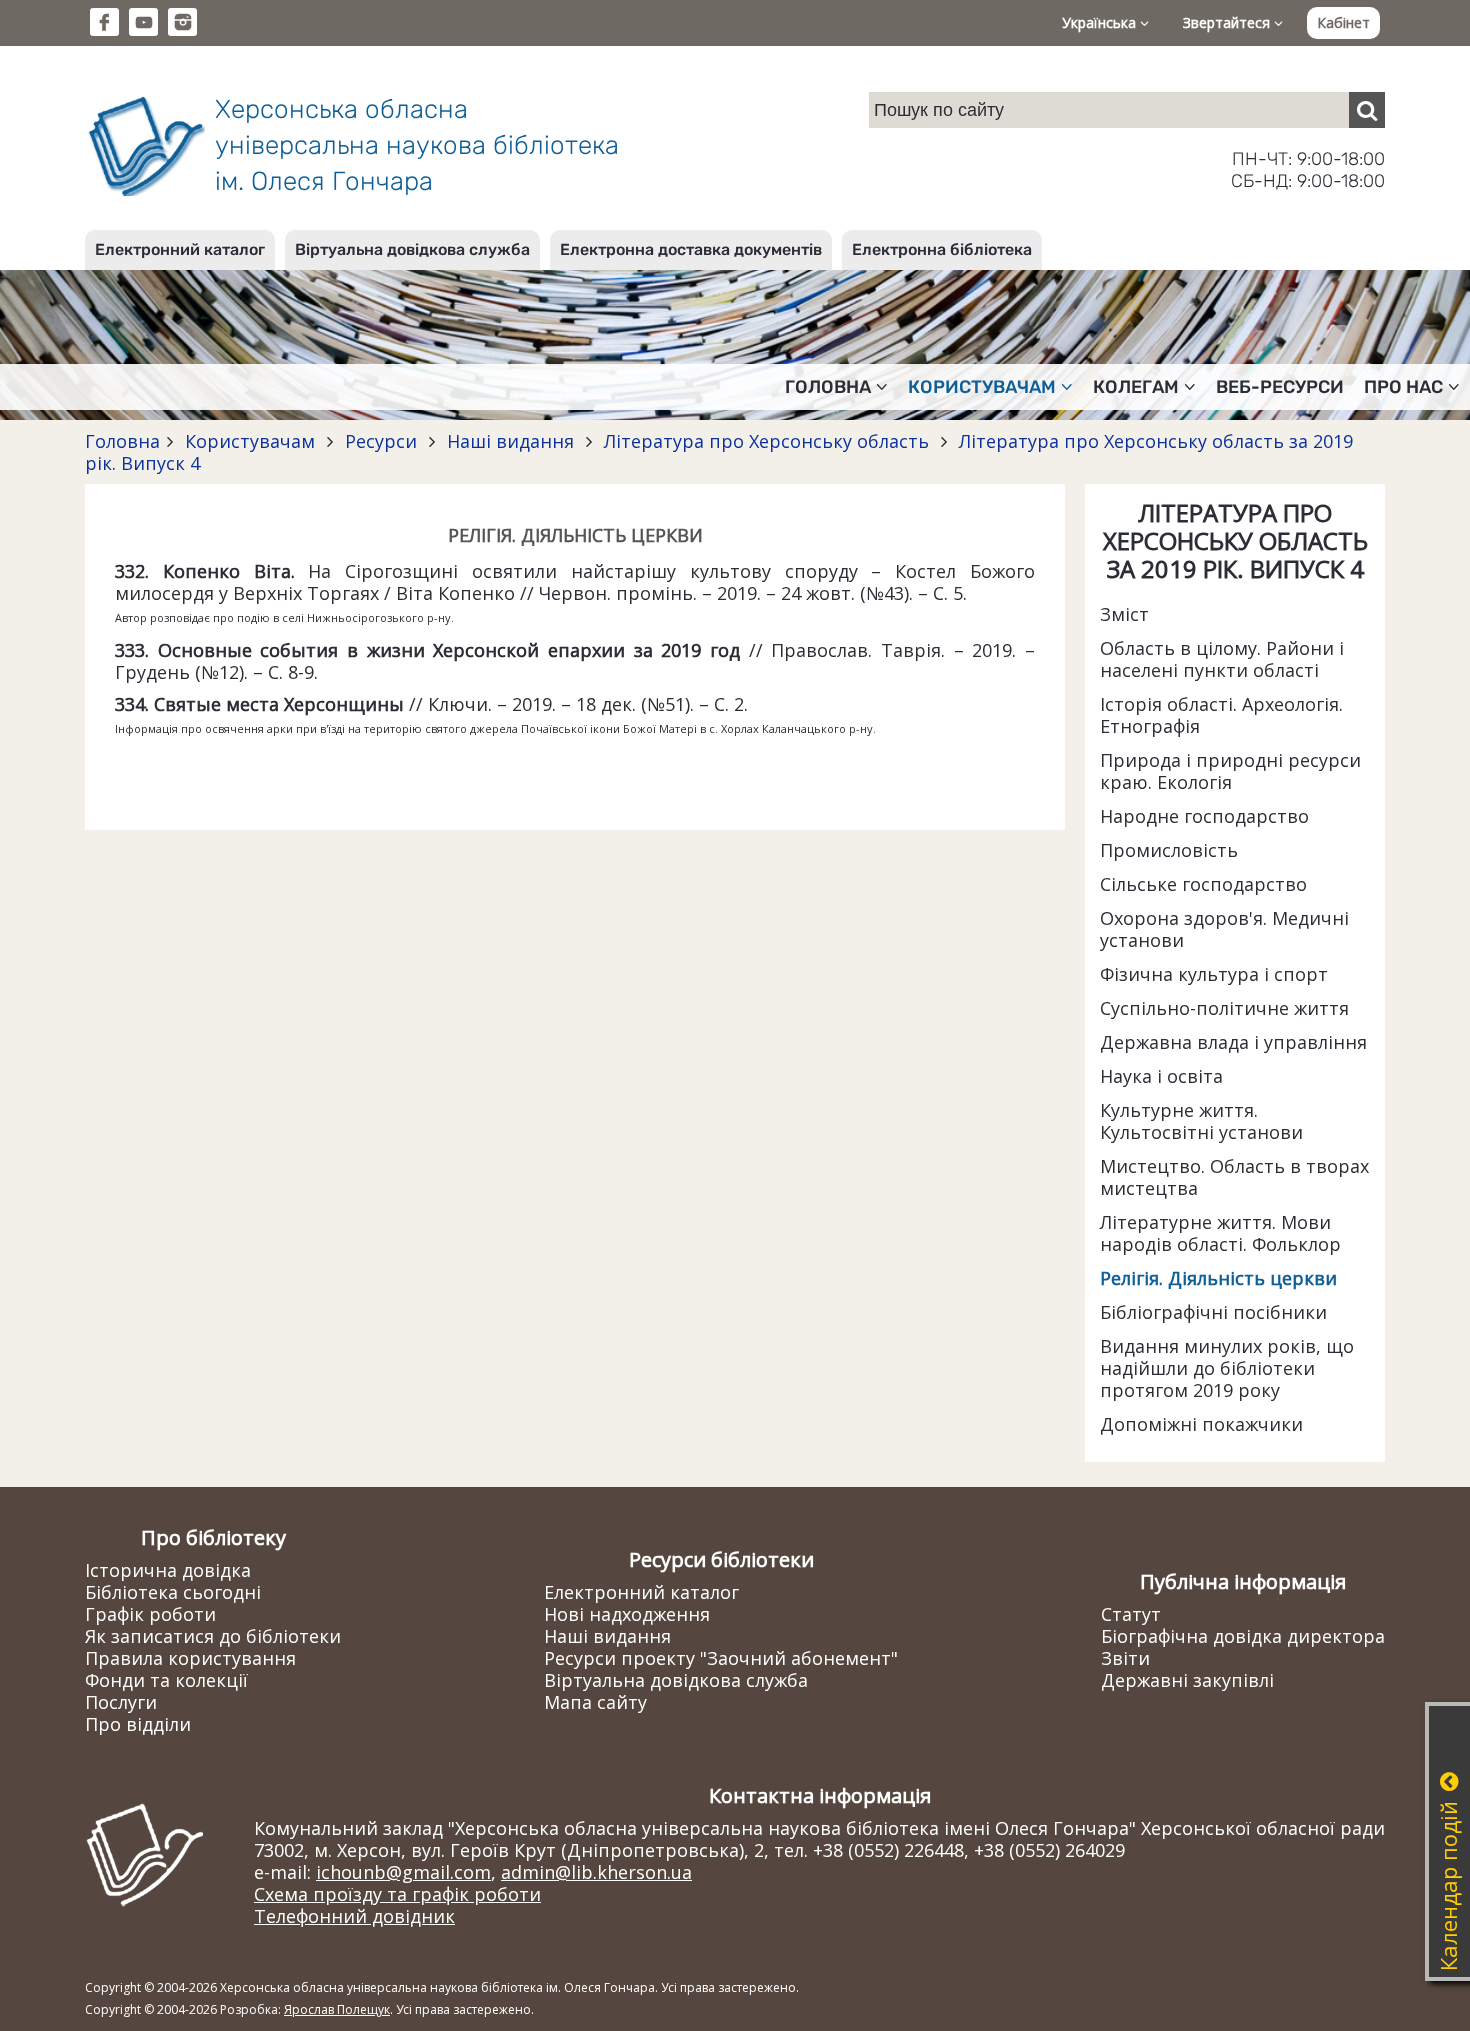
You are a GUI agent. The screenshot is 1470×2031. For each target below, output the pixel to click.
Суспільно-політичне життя (1224, 1008)
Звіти (1125, 1658)
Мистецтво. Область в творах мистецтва (1234, 1177)
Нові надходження (627, 1614)
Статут (1131, 1614)
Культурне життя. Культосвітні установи (1201, 1121)
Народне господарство (1204, 816)
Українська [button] (1101, 22)
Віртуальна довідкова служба (412, 249)
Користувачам (250, 441)
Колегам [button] (1136, 387)
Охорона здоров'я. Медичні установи (1224, 929)
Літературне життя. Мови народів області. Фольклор (1220, 1233)
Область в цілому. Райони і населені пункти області (1222, 659)
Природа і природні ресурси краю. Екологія (1230, 771)
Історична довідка (168, 1570)
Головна (122, 441)
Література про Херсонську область (766, 441)
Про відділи (138, 1724)
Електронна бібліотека (942, 249)
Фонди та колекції (166, 1680)
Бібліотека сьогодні (173, 1592)
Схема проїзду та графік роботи (397, 1894)
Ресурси (381, 441)
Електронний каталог (180, 249)
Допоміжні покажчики (1201, 1424)
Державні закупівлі (1187, 1680)
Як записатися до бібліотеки (213, 1636)
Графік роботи (150, 1614)
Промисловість (1169, 850)
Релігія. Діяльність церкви (1218, 1278)
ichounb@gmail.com (403, 1872)
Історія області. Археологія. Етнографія (1221, 715)
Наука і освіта (1161, 1076)
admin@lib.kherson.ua (596, 1872)
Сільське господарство (1203, 884)
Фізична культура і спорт (1214, 974)
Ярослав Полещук (337, 2009)
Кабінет (1343, 22)
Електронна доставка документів (691, 249)
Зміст (1124, 614)
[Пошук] (1367, 110)
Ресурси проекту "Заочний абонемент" (721, 1658)
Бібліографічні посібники (1213, 1312)
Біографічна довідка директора (1243, 1636)
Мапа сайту (595, 1702)
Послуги (121, 1702)
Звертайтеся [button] (1228, 22)
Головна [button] (828, 387)
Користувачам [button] (982, 387)
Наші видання (510, 441)
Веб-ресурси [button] (1280, 387)
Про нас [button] (1403, 387)
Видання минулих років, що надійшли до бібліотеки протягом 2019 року (1227, 1368)
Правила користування (190, 1658)
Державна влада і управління (1233, 1042)
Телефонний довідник (354, 1916)
